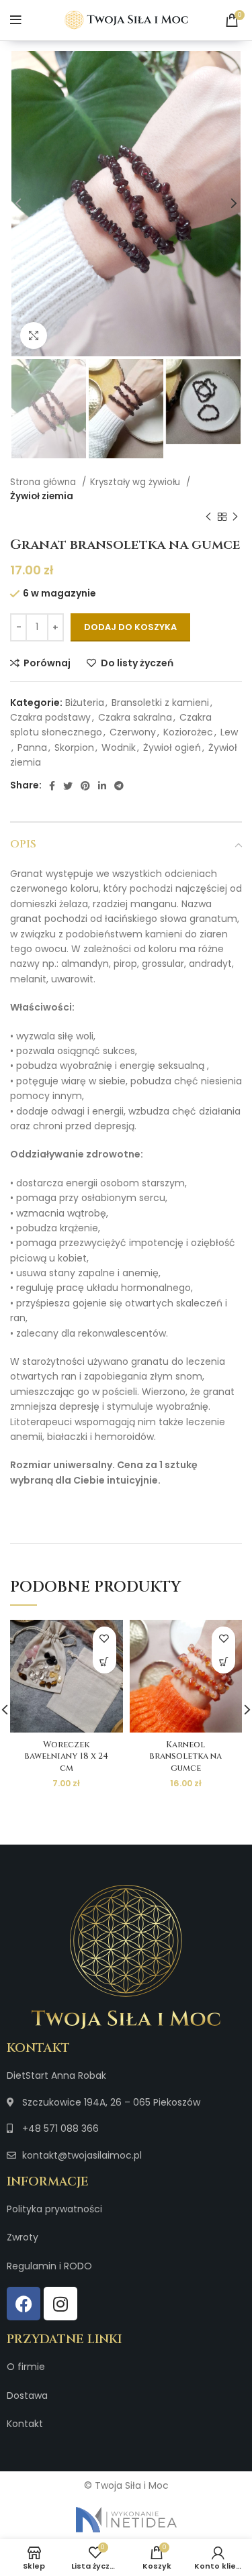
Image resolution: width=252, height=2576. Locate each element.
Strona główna (44, 482)
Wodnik (119, 748)
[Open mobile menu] (16, 20)
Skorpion (74, 748)
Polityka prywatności (54, 2209)
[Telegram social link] (119, 786)
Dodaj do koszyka (130, 627)
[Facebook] (24, 2304)
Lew (229, 732)
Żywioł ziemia (42, 496)
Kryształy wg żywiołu (136, 482)
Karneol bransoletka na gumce (185, 1757)
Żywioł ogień (172, 748)
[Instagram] (60, 2304)
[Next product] (235, 517)
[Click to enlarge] (34, 336)
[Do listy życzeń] (104, 1638)
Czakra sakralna (135, 717)
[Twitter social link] (68, 786)
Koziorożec (188, 732)
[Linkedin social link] (102, 786)
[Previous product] (208, 517)
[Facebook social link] (52, 786)
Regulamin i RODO (49, 2266)
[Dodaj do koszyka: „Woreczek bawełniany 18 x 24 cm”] (104, 1662)
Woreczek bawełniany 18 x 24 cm (66, 1757)
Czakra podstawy (50, 717)
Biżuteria (85, 703)
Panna (32, 748)
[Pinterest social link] (85, 786)
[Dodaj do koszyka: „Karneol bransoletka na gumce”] (223, 1662)
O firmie (26, 2367)
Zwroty (23, 2237)
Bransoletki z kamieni (160, 703)
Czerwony (133, 732)
